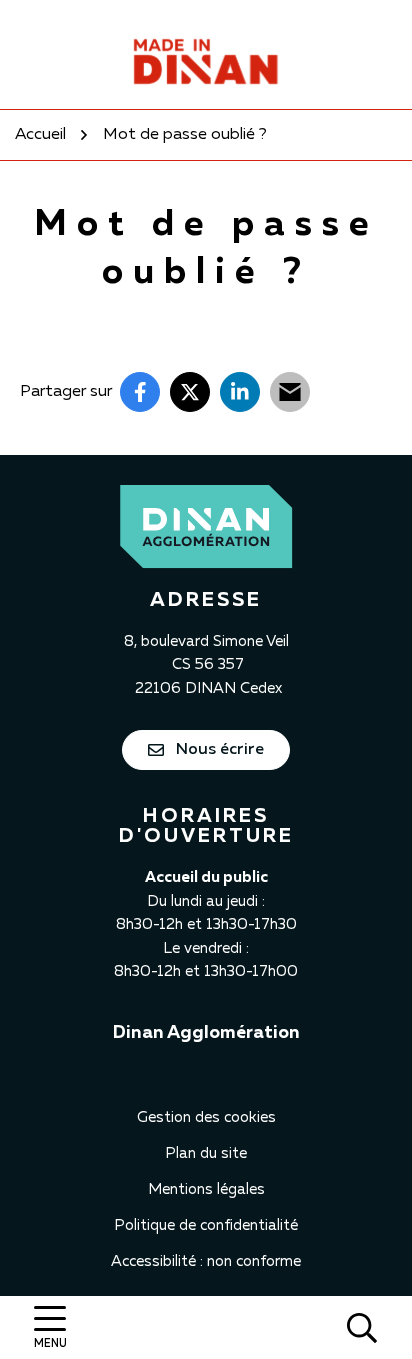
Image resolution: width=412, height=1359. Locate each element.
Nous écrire (218, 750)
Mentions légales (206, 1189)
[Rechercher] (362, 1327)
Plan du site (206, 1153)
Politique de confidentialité (206, 1225)
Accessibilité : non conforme (206, 1261)
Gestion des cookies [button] (206, 1117)
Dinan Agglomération (206, 1033)
